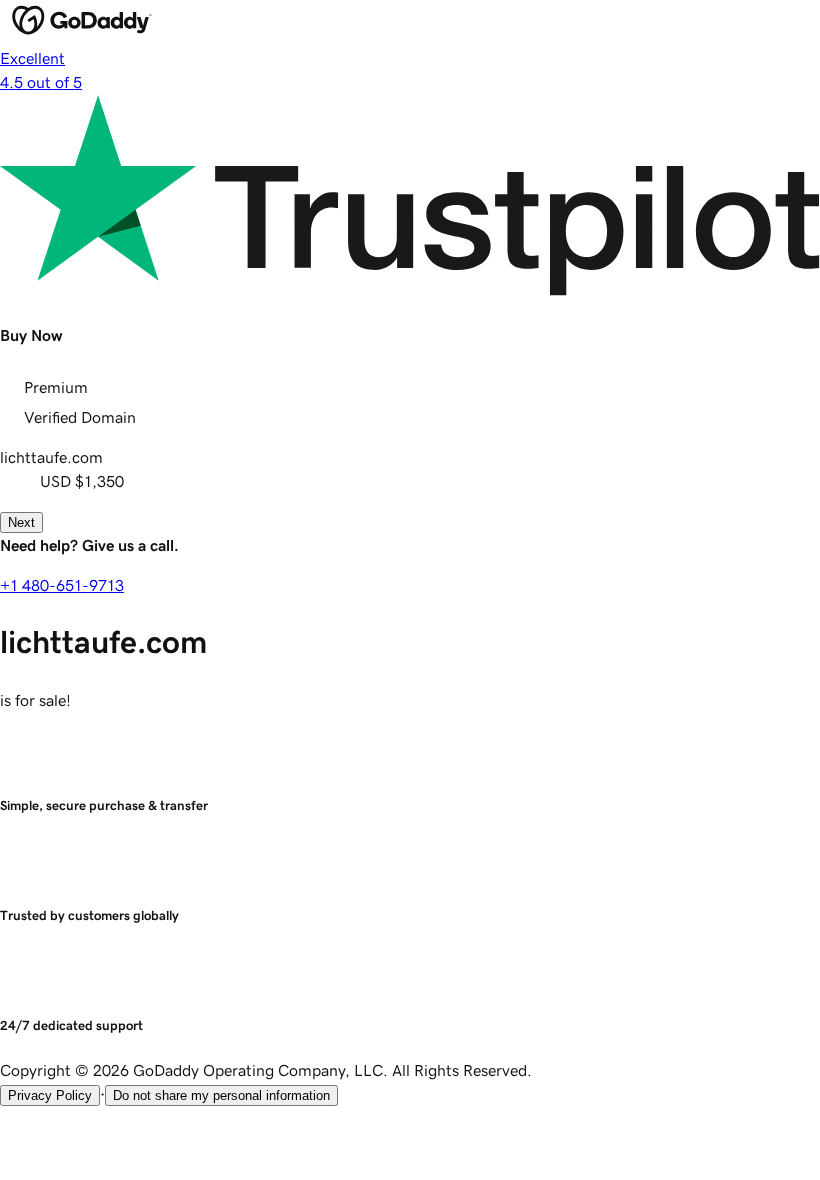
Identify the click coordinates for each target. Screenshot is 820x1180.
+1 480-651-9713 (62, 585)
